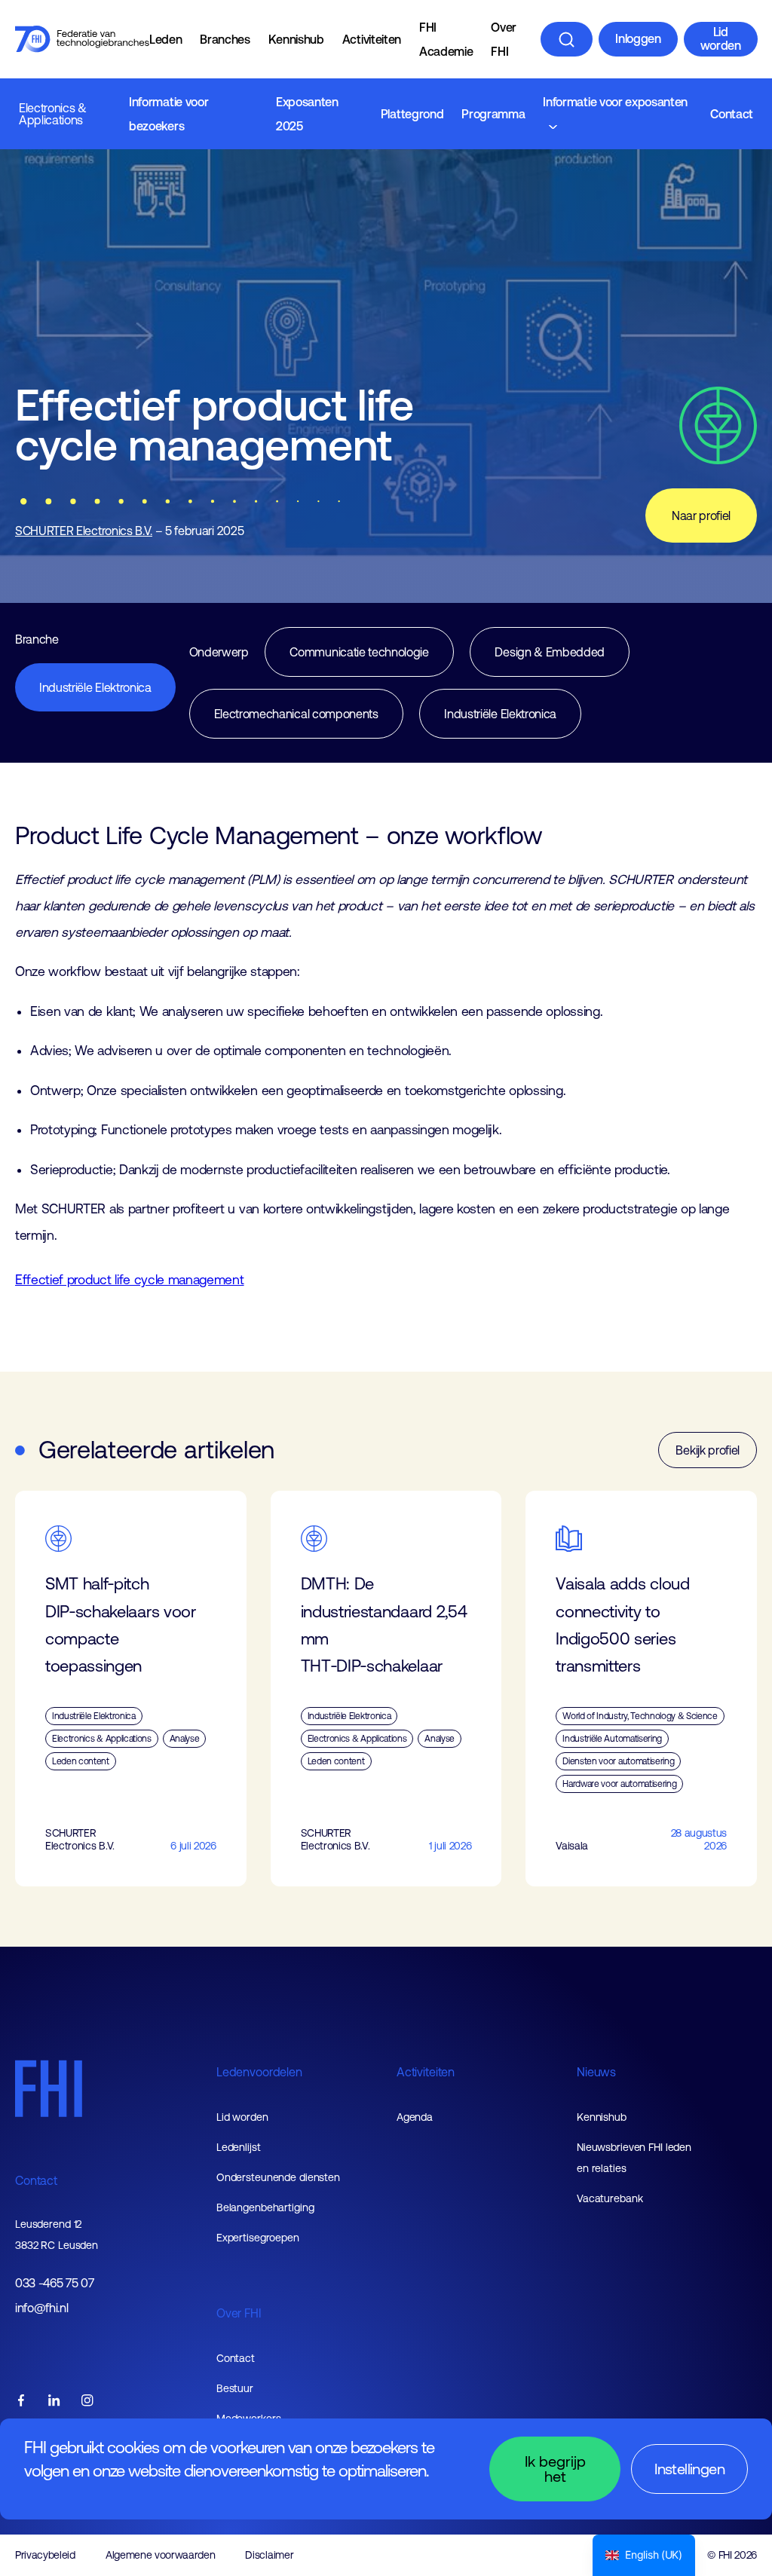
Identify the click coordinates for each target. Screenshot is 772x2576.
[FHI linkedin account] (54, 2402)
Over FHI (504, 39)
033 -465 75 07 (55, 2283)
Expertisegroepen (258, 2238)
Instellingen (689, 2469)
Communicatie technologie (359, 652)
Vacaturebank (610, 2198)
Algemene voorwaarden (161, 2555)
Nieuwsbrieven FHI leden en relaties (634, 2158)
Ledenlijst (239, 2147)
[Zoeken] (567, 39)
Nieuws (596, 2072)
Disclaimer (269, 2555)
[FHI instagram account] (87, 2402)
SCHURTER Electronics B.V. (84, 531)
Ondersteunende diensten (278, 2177)
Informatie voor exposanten (615, 102)
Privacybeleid (45, 2555)
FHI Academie (446, 39)
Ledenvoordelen (259, 2072)
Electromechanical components (296, 714)
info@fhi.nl (41, 2308)
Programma (493, 114)
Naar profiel (701, 516)
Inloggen (638, 38)
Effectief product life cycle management (130, 1280)
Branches (225, 39)
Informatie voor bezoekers (168, 114)
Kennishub (296, 39)
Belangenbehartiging (265, 2207)
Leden (165, 39)
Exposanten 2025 (307, 114)
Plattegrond (412, 114)
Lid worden (721, 38)
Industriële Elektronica (95, 687)
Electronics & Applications (53, 114)
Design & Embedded (550, 652)
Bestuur (235, 2388)
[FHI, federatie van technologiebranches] (82, 39)
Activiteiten (372, 39)
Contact (732, 114)
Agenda (415, 2117)
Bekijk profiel (708, 1450)
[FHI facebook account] (21, 2402)
